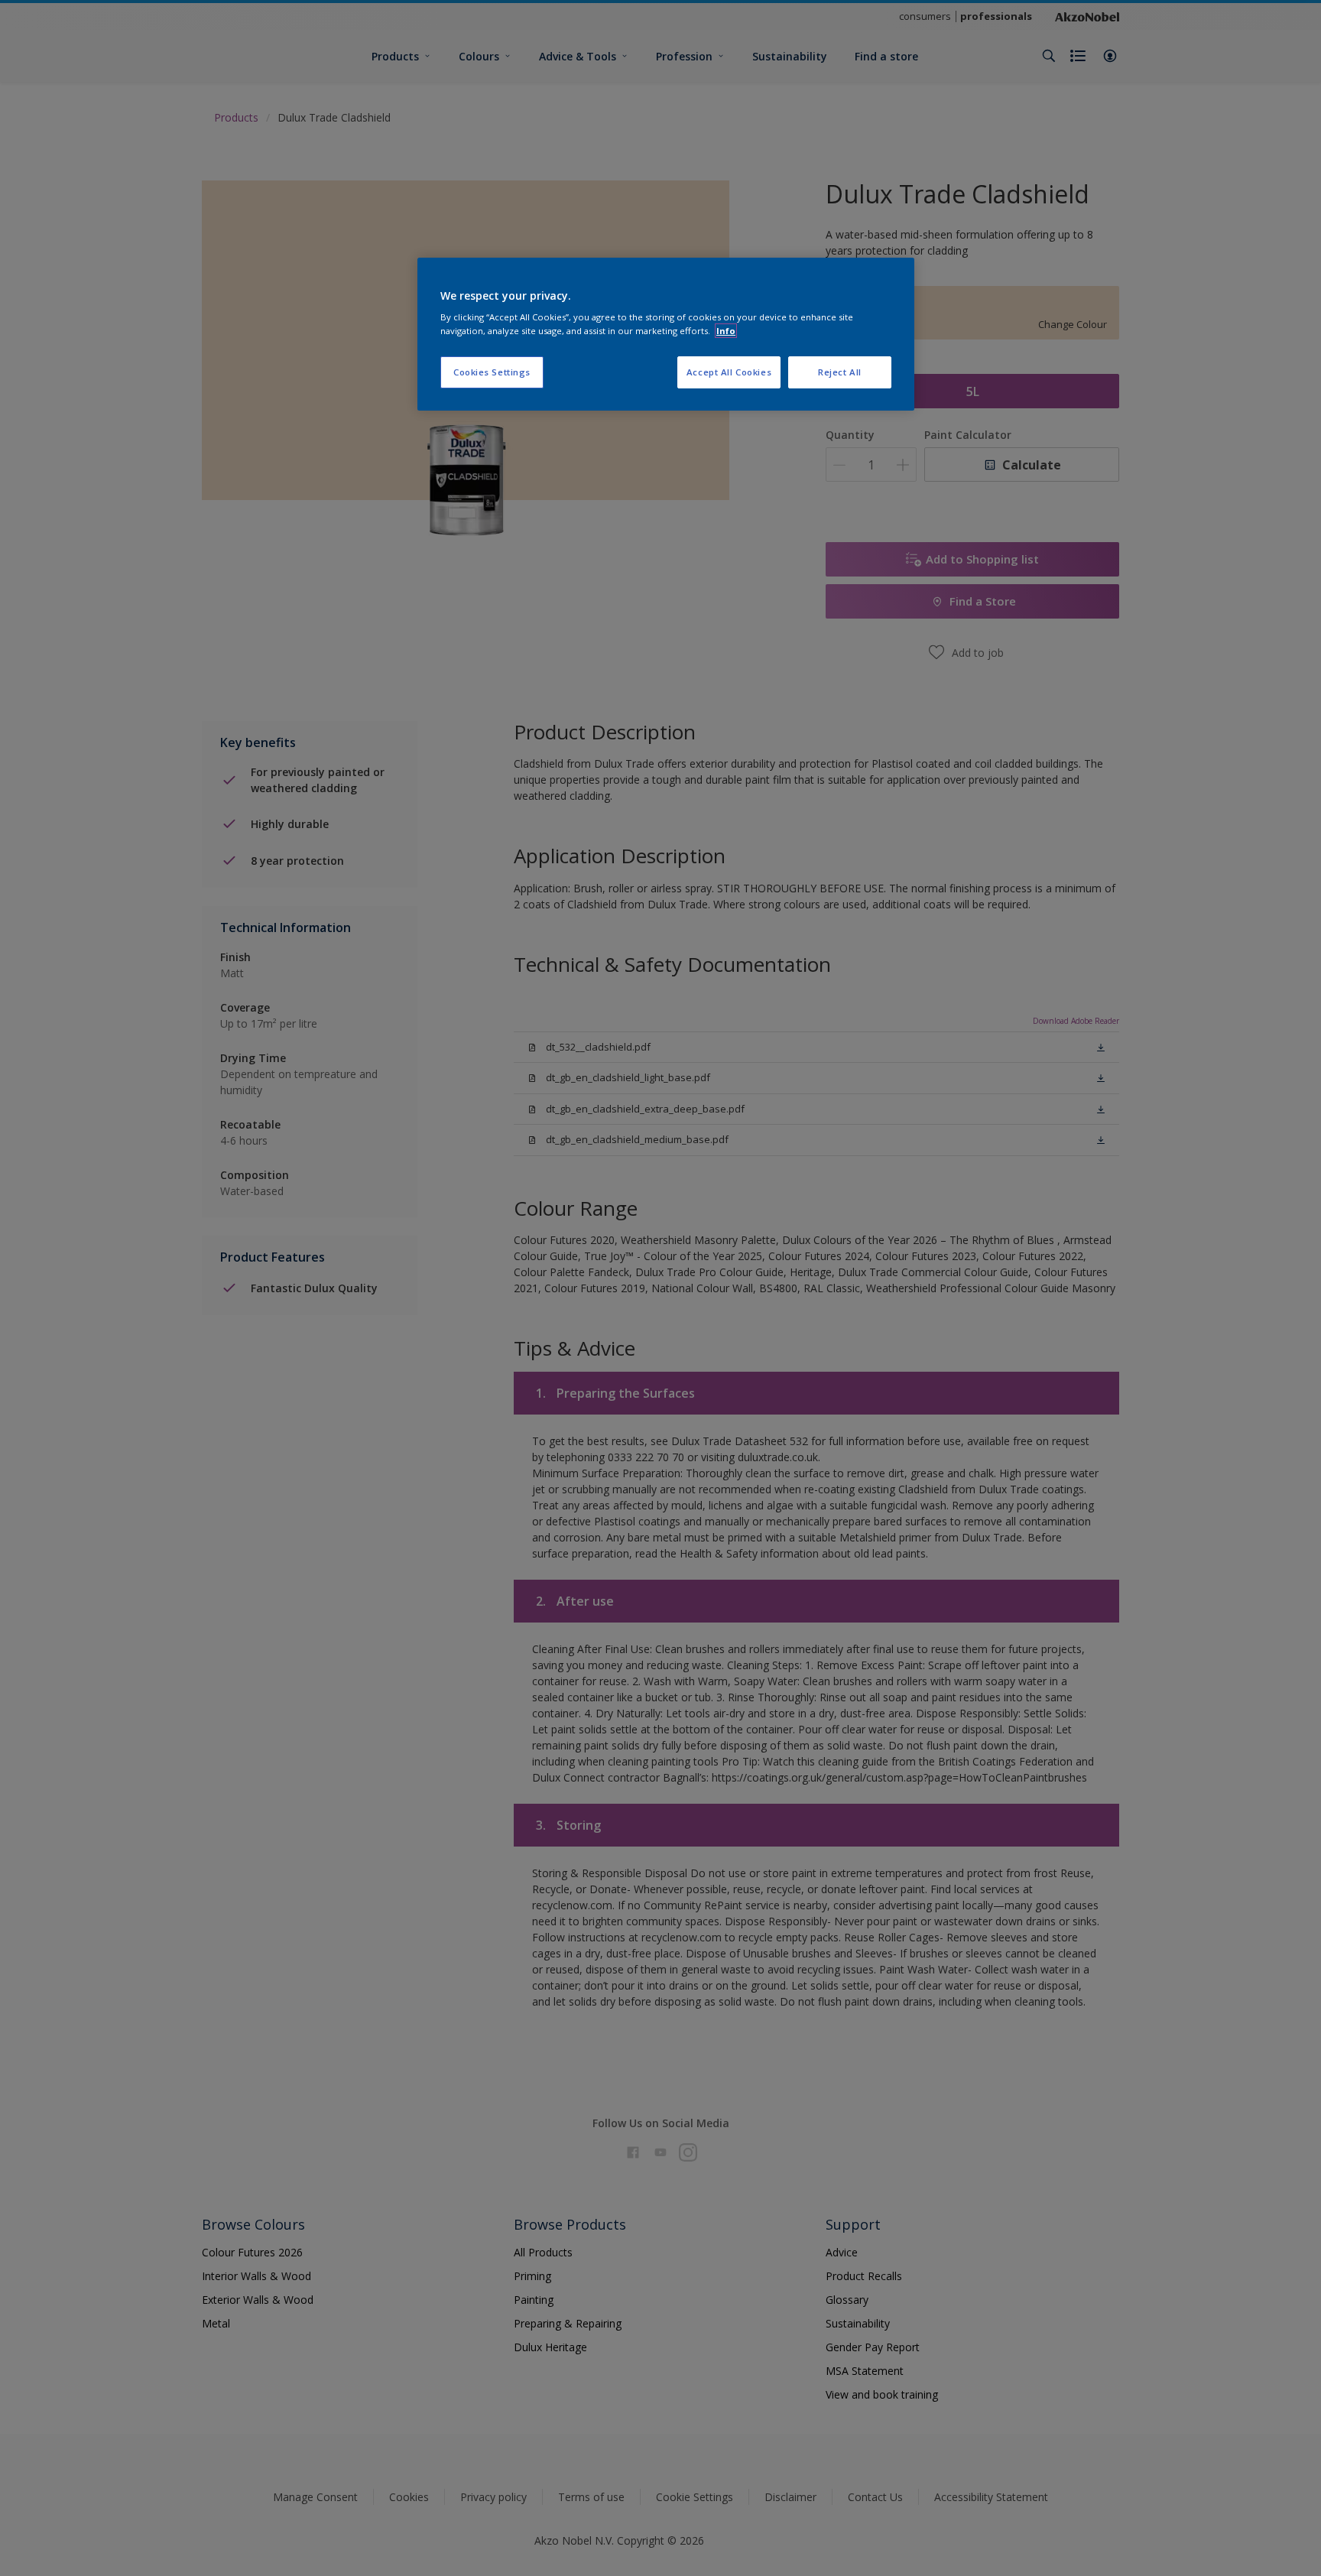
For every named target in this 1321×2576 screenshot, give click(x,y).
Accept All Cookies (729, 372)
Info (726, 331)
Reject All (840, 372)
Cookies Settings (492, 372)
